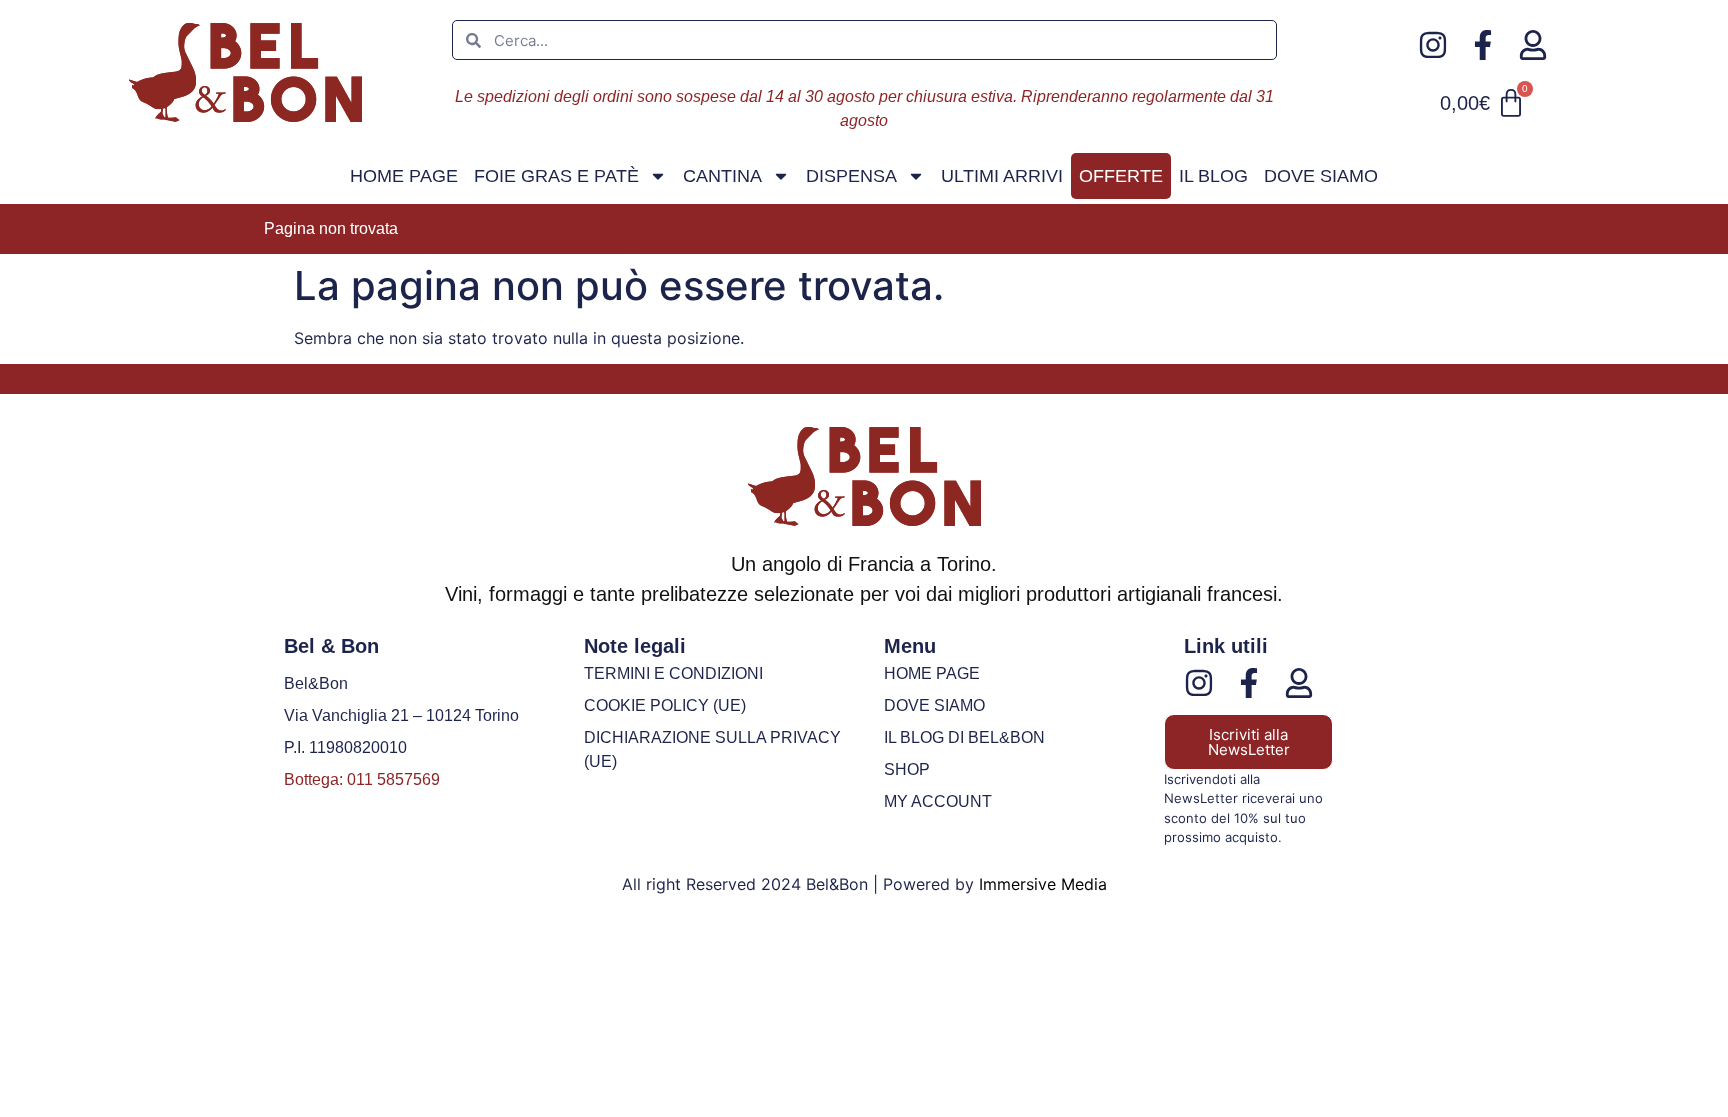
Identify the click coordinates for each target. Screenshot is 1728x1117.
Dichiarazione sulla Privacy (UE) (712, 749)
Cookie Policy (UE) (665, 705)
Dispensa (851, 176)
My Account (938, 801)
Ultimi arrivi (1002, 176)
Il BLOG (1213, 176)
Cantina (722, 176)
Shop (907, 769)
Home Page (404, 176)
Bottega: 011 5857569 (362, 779)
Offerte (1121, 176)
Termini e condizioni (673, 673)
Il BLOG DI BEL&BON (964, 737)
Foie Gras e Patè (556, 176)
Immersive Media (1043, 884)
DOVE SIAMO (1321, 176)
